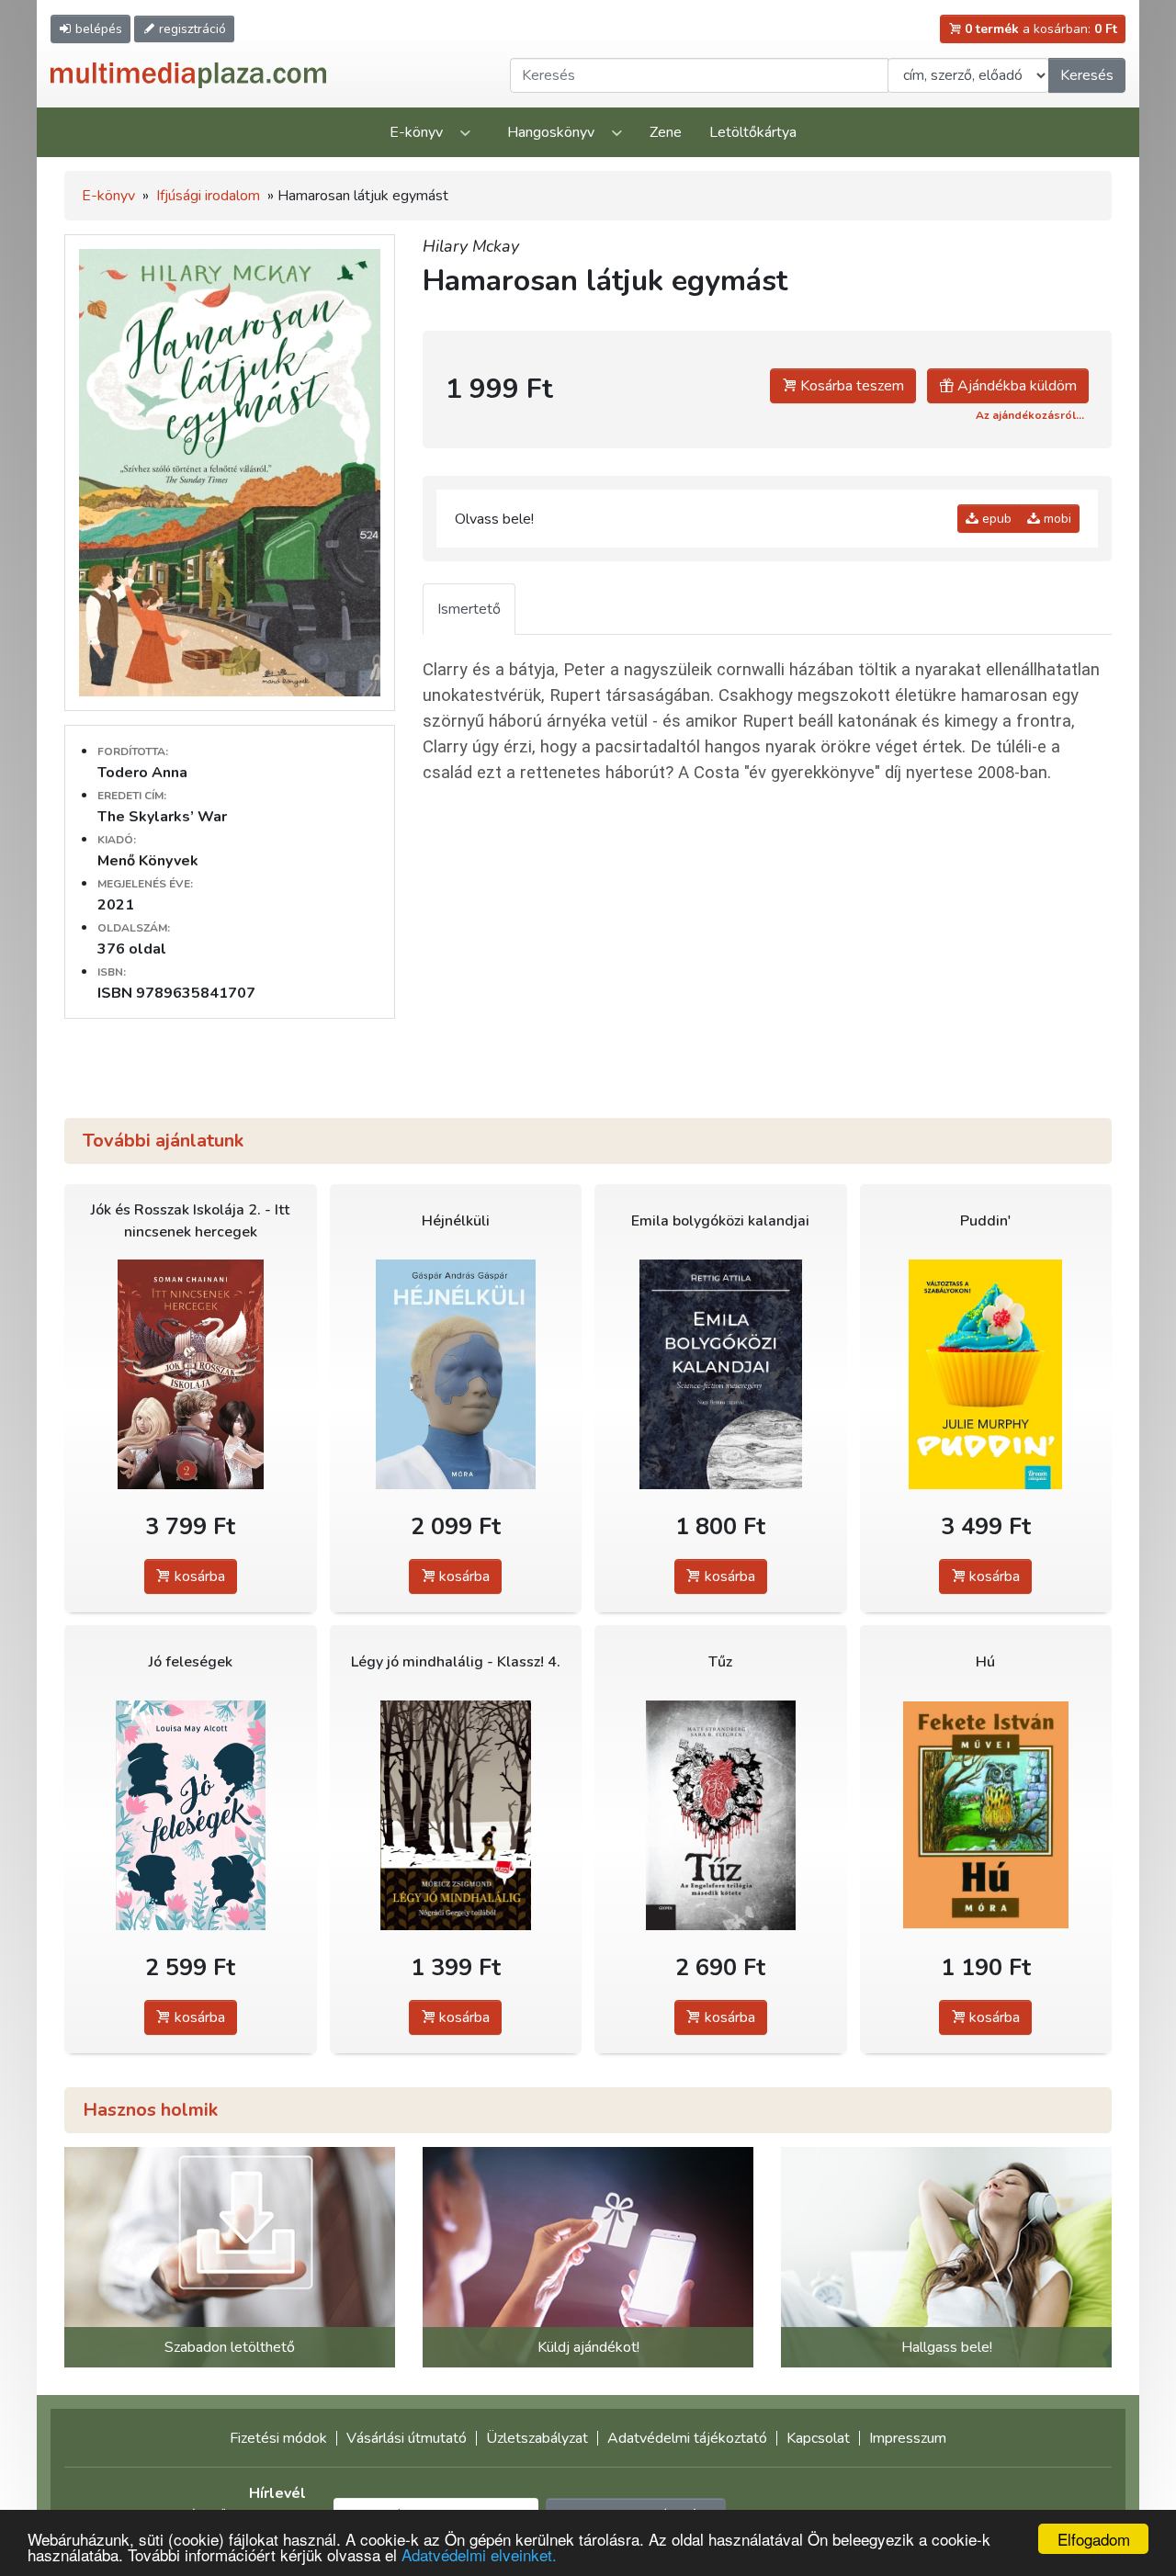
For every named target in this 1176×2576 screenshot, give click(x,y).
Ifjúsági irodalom (208, 196)
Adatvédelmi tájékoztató (687, 2438)
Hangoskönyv (551, 132)
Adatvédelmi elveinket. (479, 2554)
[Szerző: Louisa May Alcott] (191, 1815)
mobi (1056, 519)
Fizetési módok (278, 2438)
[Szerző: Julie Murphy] (986, 1374)
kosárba (198, 1576)
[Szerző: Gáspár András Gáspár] (456, 1374)
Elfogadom (1094, 2539)
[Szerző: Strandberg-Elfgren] (721, 1815)
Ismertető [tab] (469, 609)
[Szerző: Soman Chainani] (191, 1374)
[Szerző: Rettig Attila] (721, 1374)
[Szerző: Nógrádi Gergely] (456, 1815)
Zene (666, 132)
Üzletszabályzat (537, 2438)
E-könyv (416, 132)
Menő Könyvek (148, 861)
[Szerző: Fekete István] (986, 1815)
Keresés (1087, 75)
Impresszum (908, 2438)
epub (995, 519)
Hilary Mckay (471, 246)
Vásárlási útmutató (407, 2438)
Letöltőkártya (753, 132)
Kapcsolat (818, 2438)
